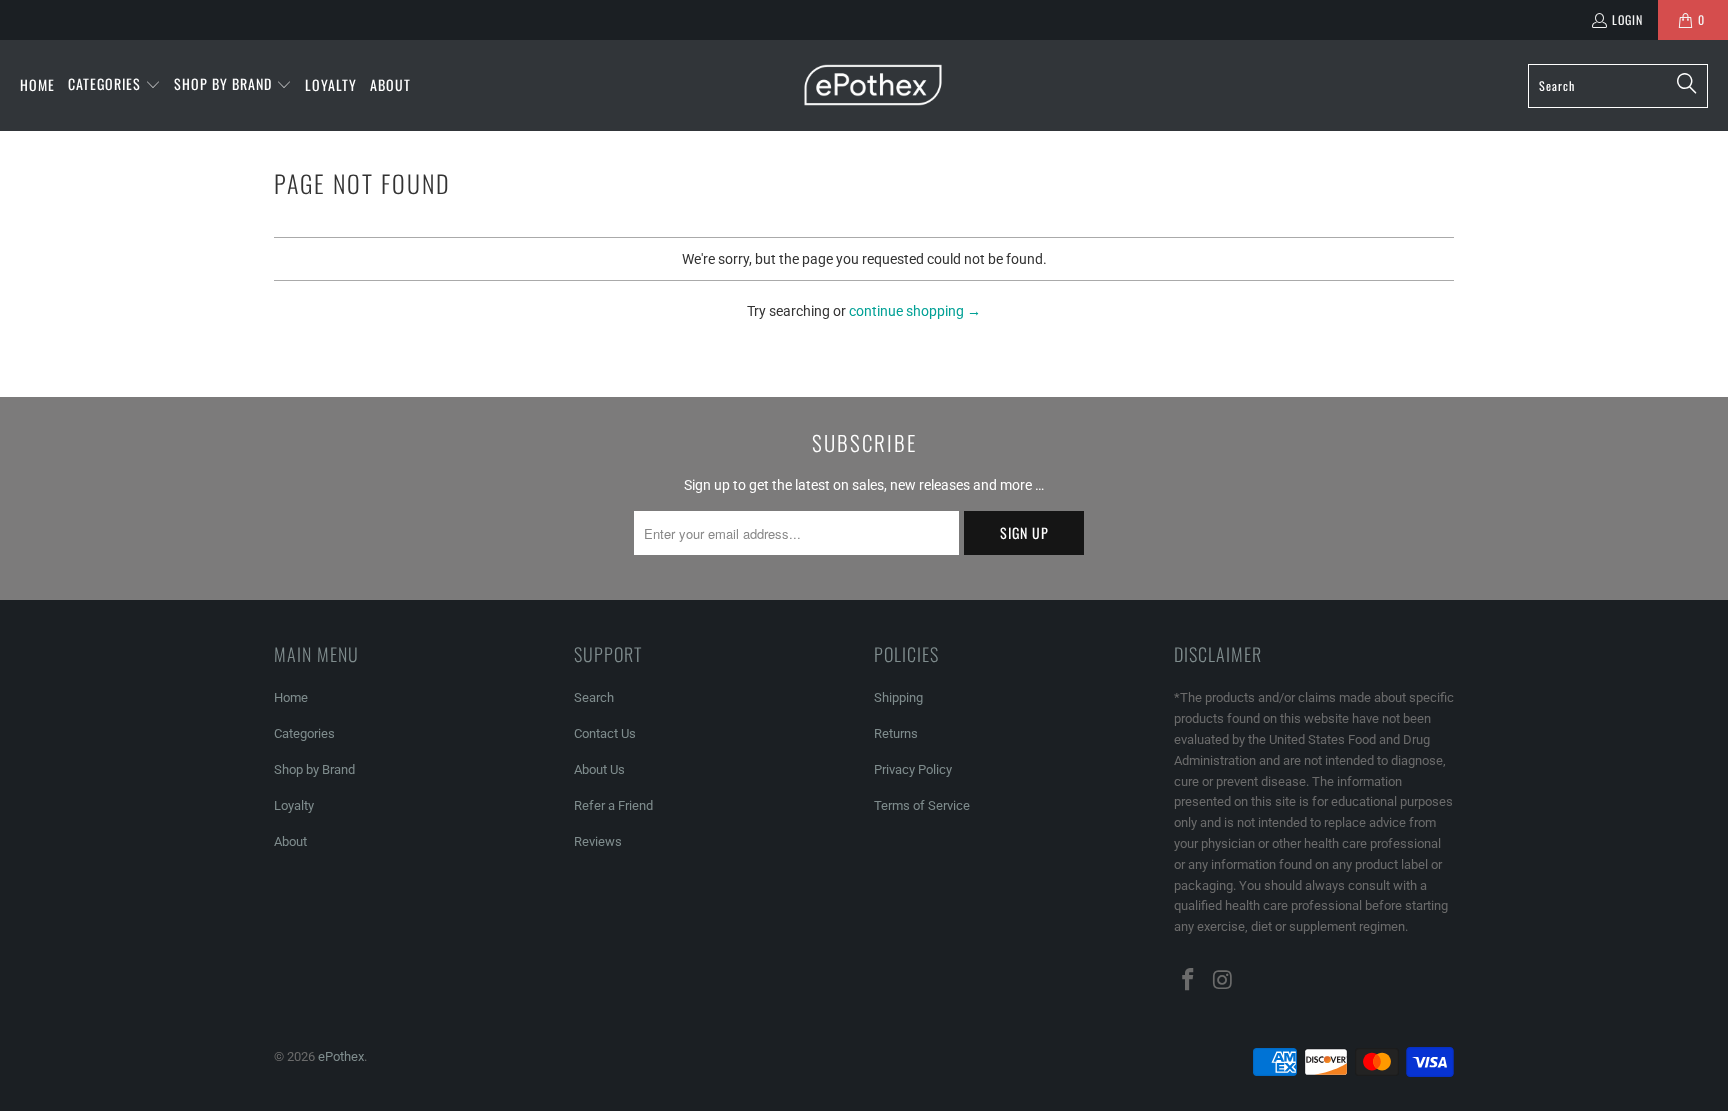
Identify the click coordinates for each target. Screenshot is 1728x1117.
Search (594, 697)
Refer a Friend (613, 805)
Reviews (598, 841)
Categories (304, 733)
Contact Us (605, 733)
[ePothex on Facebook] (1189, 981)
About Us (599, 769)
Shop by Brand (314, 769)
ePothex (341, 1056)
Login (1627, 19)
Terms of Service (922, 805)
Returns (896, 733)
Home (291, 697)
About (290, 841)
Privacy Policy (913, 769)
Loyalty (294, 805)
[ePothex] (873, 85)
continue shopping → (915, 311)
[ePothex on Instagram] (1224, 981)
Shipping (898, 697)
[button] (114, 85)
